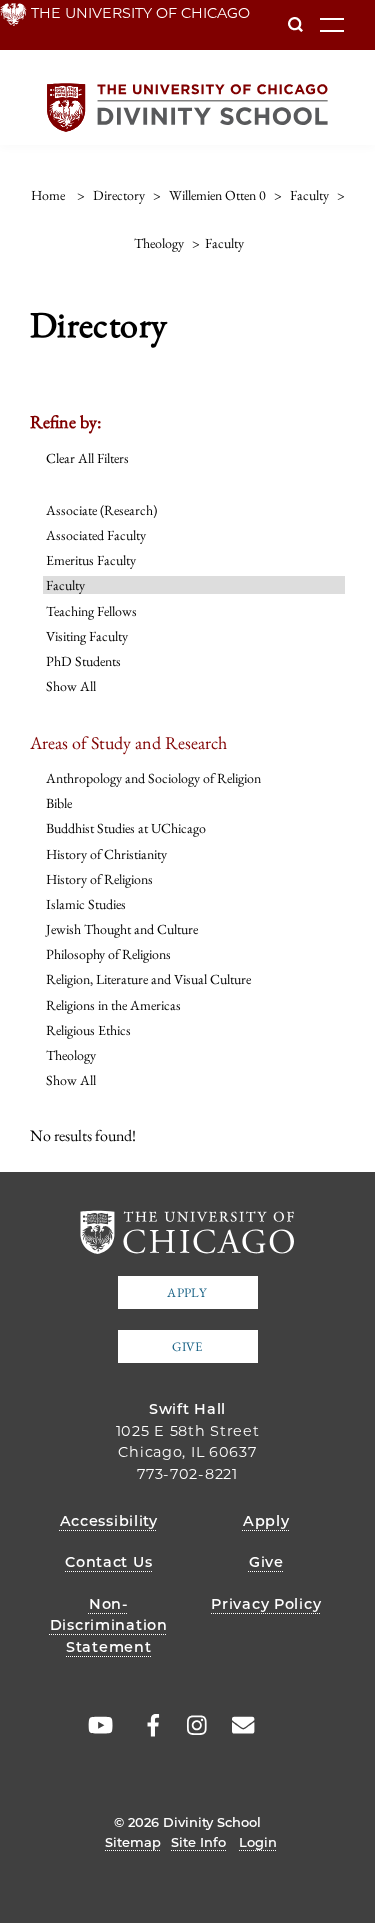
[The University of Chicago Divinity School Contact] (237, 1726)
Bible (59, 803)
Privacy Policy (266, 1604)
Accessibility (109, 1521)
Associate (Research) (101, 510)
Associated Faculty (96, 535)
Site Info (198, 1842)
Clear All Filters (87, 458)
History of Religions (99, 879)
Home (48, 195)
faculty (309, 195)
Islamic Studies (86, 904)
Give (187, 1346)
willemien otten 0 (217, 195)
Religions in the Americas (113, 1005)
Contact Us (108, 1562)
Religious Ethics (88, 1030)
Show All (71, 686)
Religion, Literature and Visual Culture (148, 979)
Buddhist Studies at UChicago (126, 828)
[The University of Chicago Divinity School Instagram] (190, 1726)
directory (119, 195)
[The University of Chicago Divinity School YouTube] (96, 1726)
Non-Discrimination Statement (109, 1625)
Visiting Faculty (87, 636)
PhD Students (83, 661)
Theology (71, 1055)
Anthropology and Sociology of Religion (153, 778)
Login (258, 1842)
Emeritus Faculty (91, 560)
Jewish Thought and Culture (122, 929)
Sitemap (133, 1842)
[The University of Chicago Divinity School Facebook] (143, 1726)
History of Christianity (106, 854)
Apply (187, 1292)
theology (159, 243)
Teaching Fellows (91, 611)
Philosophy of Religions (108, 954)
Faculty (65, 585)
